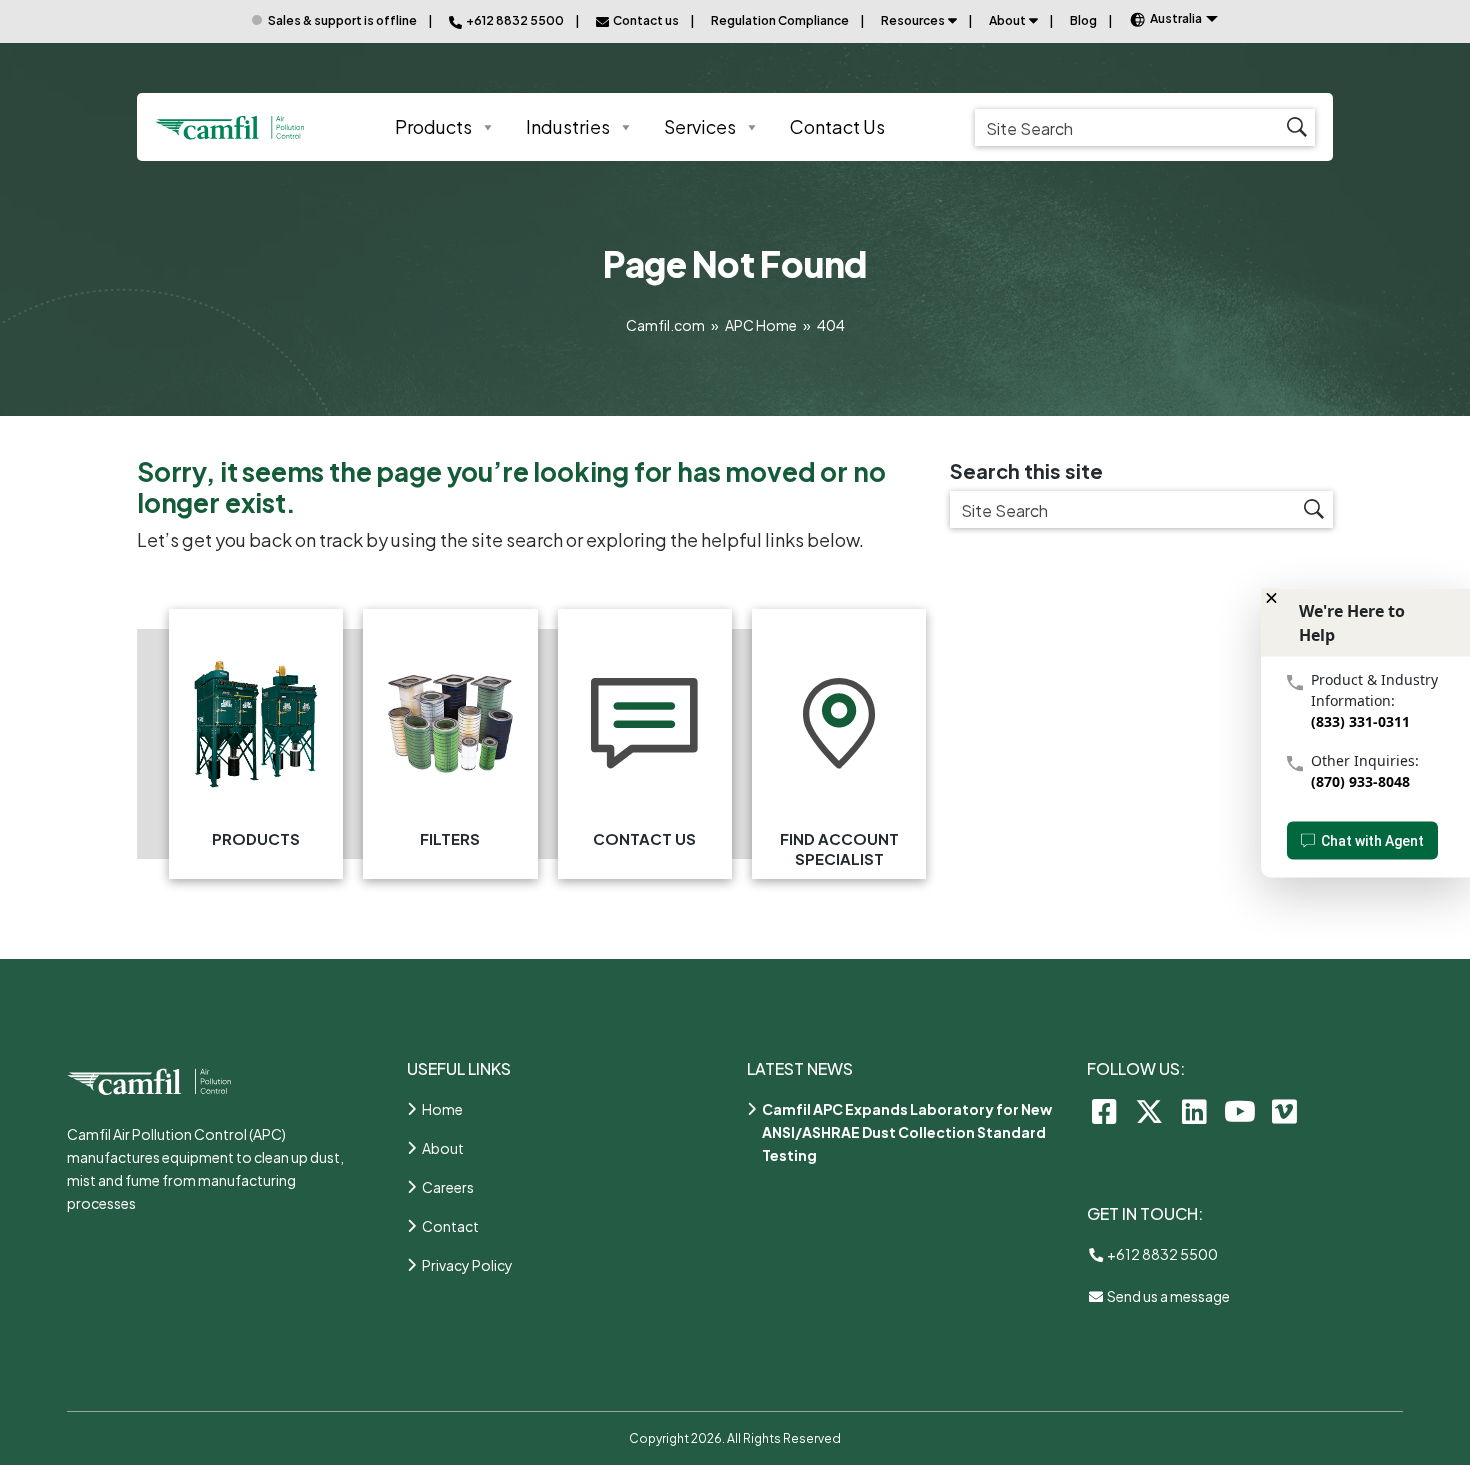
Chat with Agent (1372, 840)
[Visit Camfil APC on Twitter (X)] (1149, 1110)
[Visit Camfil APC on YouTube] (1239, 1110)
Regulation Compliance (780, 20)
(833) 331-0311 (1360, 720)
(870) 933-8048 (1360, 780)
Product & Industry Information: (1374, 689)
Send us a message (1167, 1296)
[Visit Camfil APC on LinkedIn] (1194, 1110)
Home (442, 1109)
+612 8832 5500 (1161, 1254)
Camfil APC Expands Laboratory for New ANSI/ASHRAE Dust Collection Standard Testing (907, 1132)
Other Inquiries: (1365, 759)
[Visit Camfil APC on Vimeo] (1284, 1110)
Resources (913, 20)
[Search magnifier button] (1296, 127)
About (1007, 20)
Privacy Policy (467, 1265)
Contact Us (837, 126)
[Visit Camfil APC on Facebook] (1104, 1110)
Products (433, 126)
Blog (1083, 20)
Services (700, 126)
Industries (568, 126)
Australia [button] (1176, 18)
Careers (448, 1187)
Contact (450, 1226)
